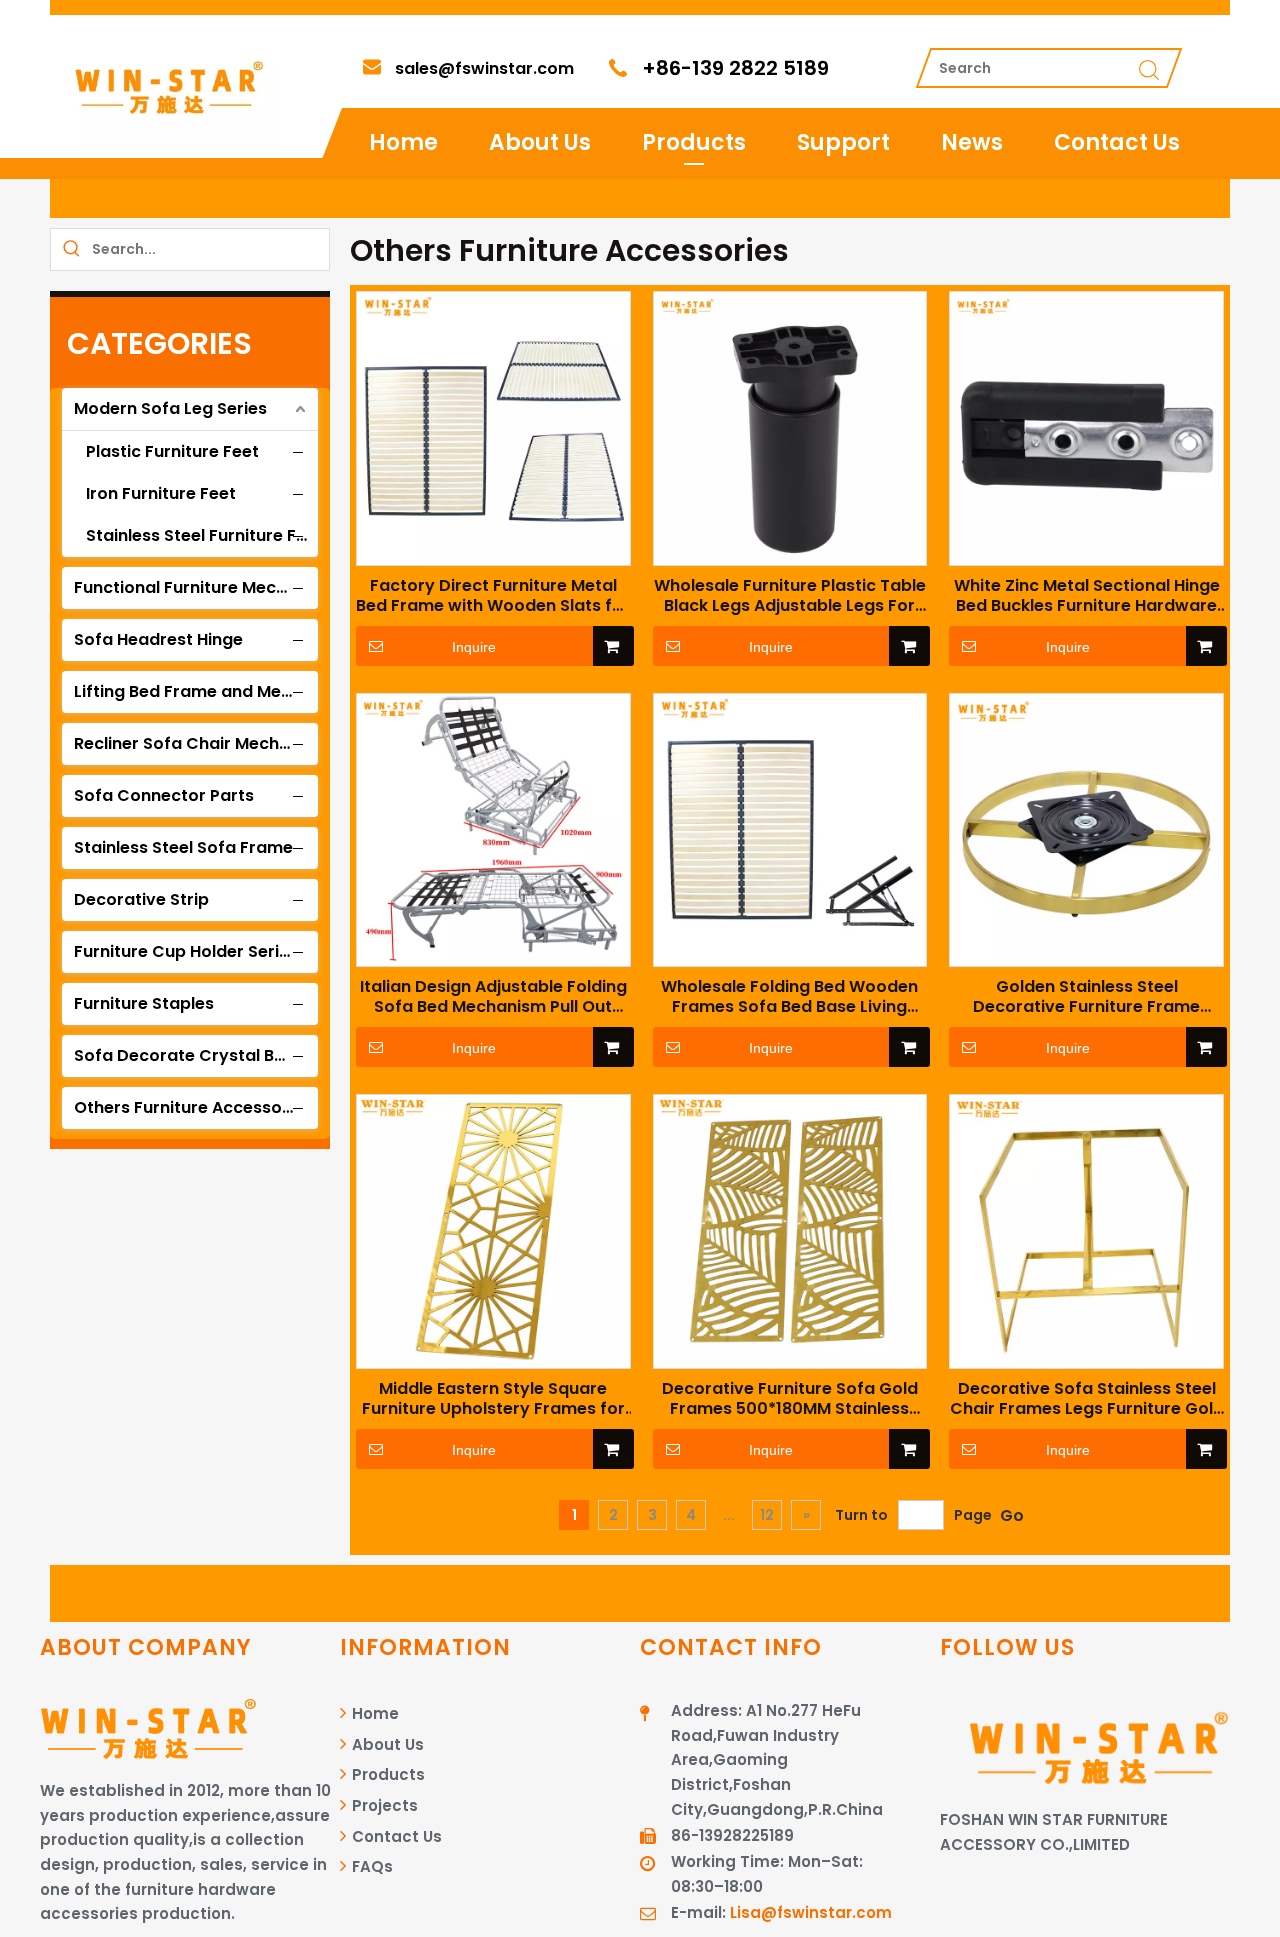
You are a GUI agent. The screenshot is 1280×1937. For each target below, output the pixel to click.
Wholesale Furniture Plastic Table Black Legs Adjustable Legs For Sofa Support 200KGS (790, 596)
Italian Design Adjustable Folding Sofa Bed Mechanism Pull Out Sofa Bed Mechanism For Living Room (493, 997)
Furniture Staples (144, 1003)
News (972, 142)
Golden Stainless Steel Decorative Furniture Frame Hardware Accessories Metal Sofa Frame (1087, 997)
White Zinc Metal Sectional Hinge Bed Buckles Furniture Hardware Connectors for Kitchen (1087, 596)
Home (403, 142)
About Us (540, 142)
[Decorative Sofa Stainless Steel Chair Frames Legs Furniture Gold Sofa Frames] (1086, 1230)
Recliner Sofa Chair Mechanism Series (196, 743)
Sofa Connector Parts (164, 795)
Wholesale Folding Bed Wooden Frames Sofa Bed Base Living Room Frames (789, 997)
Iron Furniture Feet (161, 493)
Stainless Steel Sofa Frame (183, 847)
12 (767, 1515)
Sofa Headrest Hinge (158, 639)
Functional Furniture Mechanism (196, 587)
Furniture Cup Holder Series (186, 951)
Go (1012, 1515)
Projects (383, 1805)
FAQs (370, 1866)
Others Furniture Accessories (193, 1107)
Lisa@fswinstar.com (811, 1912)
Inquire (474, 647)
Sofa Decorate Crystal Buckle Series (196, 1055)
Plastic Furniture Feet (172, 451)
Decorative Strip (141, 899)
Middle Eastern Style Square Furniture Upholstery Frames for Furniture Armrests (493, 1399)
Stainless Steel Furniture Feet (204, 535)
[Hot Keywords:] (71, 249)
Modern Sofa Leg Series (170, 408)
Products (694, 142)
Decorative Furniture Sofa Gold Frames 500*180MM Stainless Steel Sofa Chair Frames (790, 1399)
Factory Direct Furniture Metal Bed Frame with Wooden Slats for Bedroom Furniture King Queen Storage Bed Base (493, 596)
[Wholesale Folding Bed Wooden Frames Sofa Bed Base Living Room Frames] (790, 828)
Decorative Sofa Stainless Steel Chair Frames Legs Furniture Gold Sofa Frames (1087, 1399)
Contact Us (1117, 142)
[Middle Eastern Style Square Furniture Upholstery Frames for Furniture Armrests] (493, 1230)
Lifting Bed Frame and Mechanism (196, 691)
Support (843, 142)
